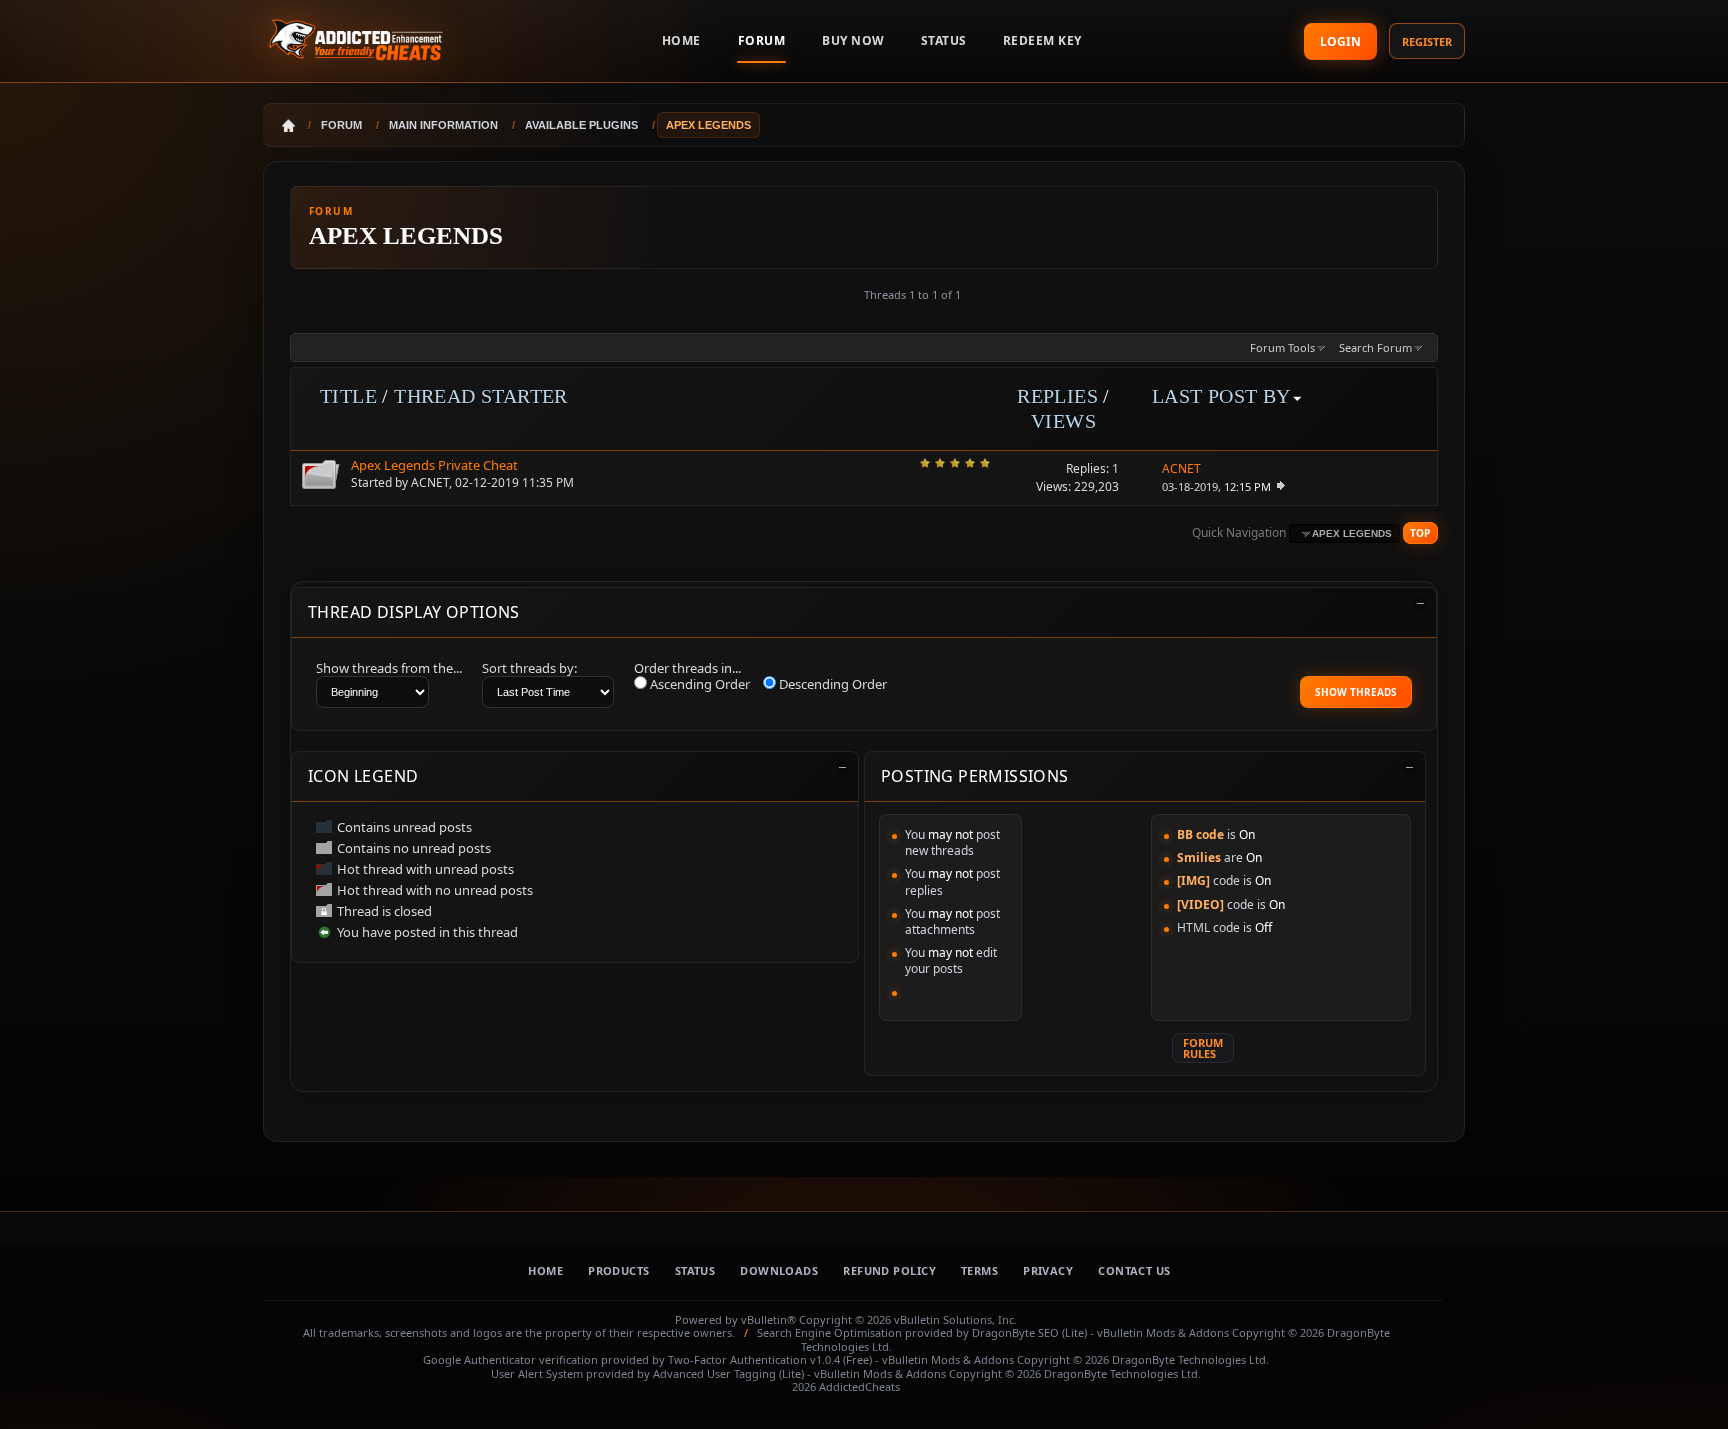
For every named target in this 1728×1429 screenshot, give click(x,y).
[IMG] (1193, 880)
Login (1340, 41)
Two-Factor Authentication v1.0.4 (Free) (770, 1359)
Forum (762, 40)
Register (1427, 41)
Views (1063, 421)
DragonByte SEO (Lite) (1029, 1332)
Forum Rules (1203, 1048)
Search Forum (1375, 347)
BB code (1200, 834)
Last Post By (1221, 396)
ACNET (430, 482)
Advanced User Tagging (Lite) (728, 1373)
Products (619, 1270)
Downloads (779, 1270)
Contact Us (1134, 1270)
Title (348, 396)
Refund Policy (889, 1270)
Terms (979, 1270)
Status (944, 40)
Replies (1057, 396)
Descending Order (831, 684)
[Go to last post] (1280, 486)
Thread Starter (481, 396)
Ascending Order (698, 684)
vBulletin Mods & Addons (1163, 1332)
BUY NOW (853, 40)
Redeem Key (1042, 40)
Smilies (1199, 857)
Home (545, 1270)
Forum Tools (1282, 347)
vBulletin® (768, 1319)
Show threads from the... (389, 668)
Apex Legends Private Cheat (434, 465)
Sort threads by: (529, 668)
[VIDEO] (1200, 904)
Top (1420, 533)
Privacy (1048, 1270)
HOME (681, 40)
